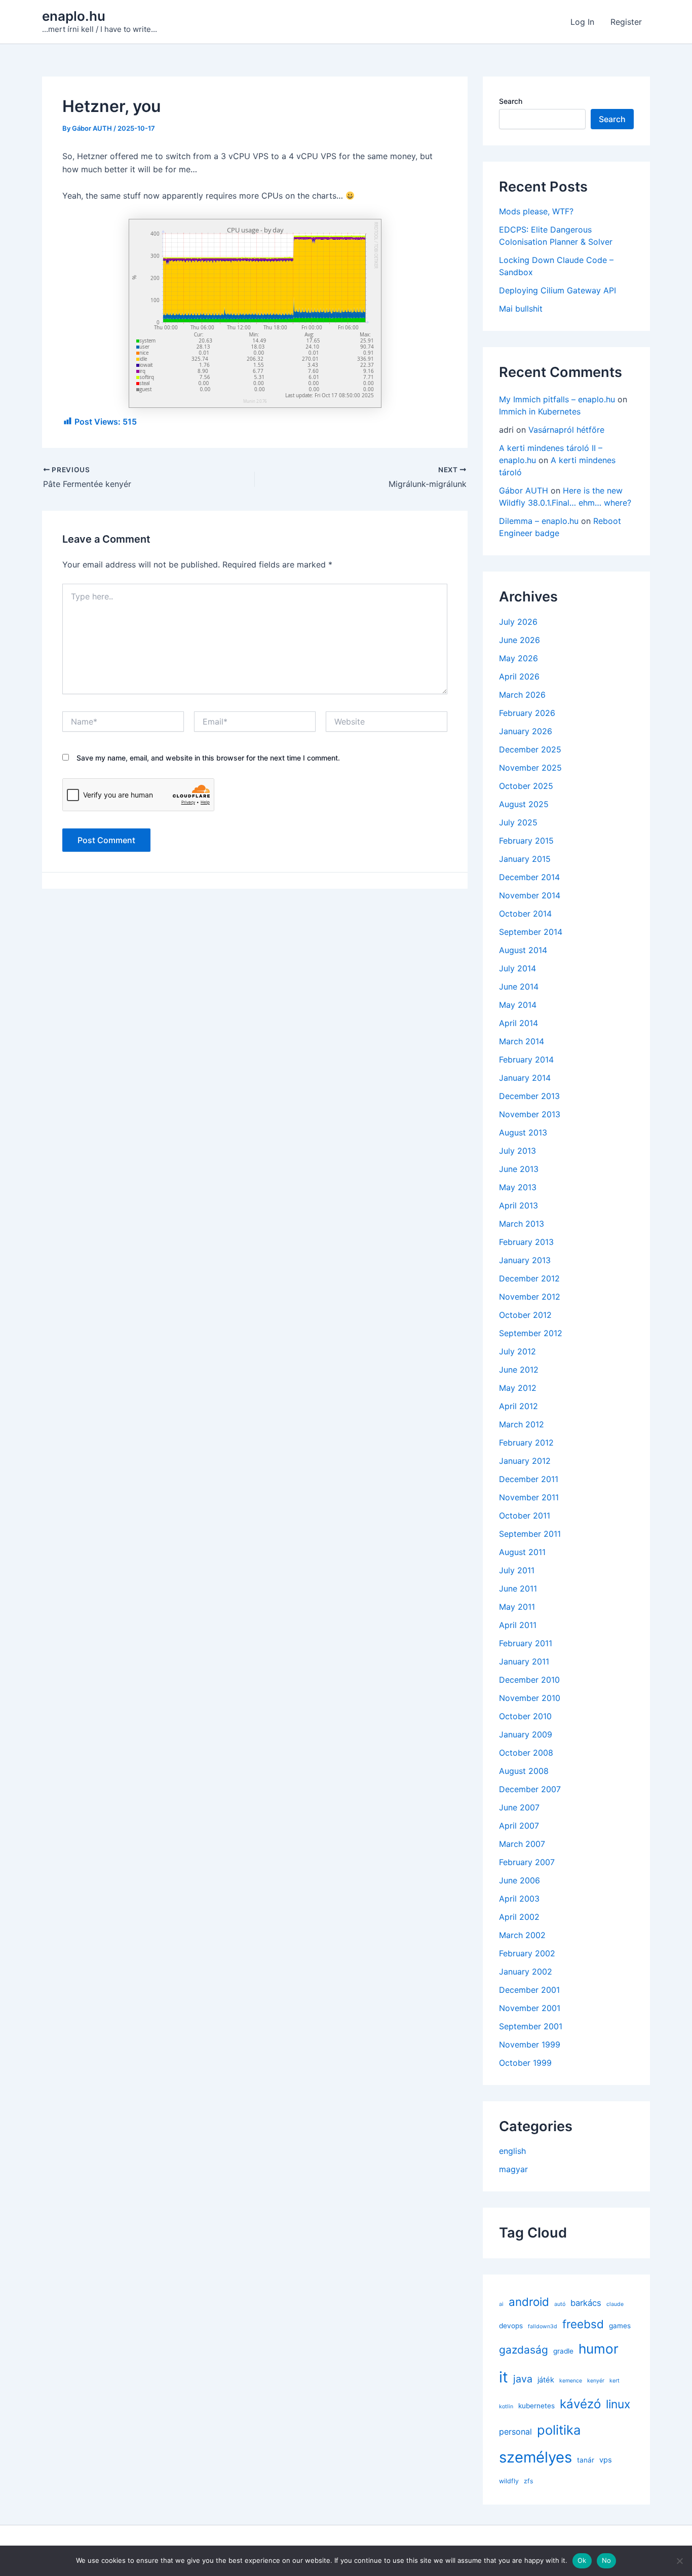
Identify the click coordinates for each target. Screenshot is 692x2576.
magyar (513, 2169)
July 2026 (518, 622)
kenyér (596, 2381)
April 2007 (519, 1826)
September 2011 (530, 1534)
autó (560, 2304)
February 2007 (527, 1862)
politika (559, 2430)
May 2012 (518, 1388)
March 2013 (522, 1224)
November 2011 (529, 1497)
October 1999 (525, 2063)
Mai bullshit (521, 309)
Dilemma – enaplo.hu (539, 521)
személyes (535, 2457)
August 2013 (523, 1132)
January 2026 (526, 731)
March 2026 (522, 695)
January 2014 (525, 1078)
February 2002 (527, 1953)
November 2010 (530, 1698)
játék (546, 2380)
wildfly (509, 2481)
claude (615, 2304)
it (504, 2377)
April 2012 (518, 1406)
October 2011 (525, 1516)
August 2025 (524, 804)
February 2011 (526, 1643)
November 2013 (530, 1114)
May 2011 (517, 1607)
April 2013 (518, 1205)
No (607, 2560)
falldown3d (543, 2326)
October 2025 (526, 786)
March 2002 (522, 1935)
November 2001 (530, 2008)
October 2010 (525, 1716)
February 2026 (527, 713)
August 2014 (523, 950)
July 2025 (518, 822)
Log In (582, 22)
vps (606, 2460)
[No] (679, 2561)
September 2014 (531, 932)
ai (501, 2304)
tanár (586, 2460)
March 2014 (522, 1041)
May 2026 (518, 658)
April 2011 (518, 1625)
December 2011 (529, 1479)
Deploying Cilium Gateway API (558, 290)
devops (511, 2326)
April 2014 (518, 1023)
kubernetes (536, 2406)
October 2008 (526, 1753)
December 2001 (529, 1990)
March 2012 (522, 1424)
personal (515, 2432)
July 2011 (517, 1570)
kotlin (506, 2407)
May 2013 (518, 1187)
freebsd (583, 2324)
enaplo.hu (74, 16)
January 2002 (526, 1972)
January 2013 (525, 1260)
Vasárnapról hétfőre (566, 430)
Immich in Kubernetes (540, 411)
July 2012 (517, 1351)
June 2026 (520, 640)
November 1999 (530, 2044)
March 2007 (522, 1844)
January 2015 (525, 859)
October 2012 (525, 1315)
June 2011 (518, 1588)
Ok (582, 2560)
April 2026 (519, 676)
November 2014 (530, 895)
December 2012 (529, 1278)
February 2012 (526, 1443)
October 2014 (525, 914)
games (620, 2326)
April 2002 (519, 1917)
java (523, 2379)
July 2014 (517, 968)
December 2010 (529, 1680)
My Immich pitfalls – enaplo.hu (557, 399)
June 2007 (519, 1807)
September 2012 (531, 1333)
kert (614, 2381)
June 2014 (519, 987)
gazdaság (524, 2350)
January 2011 (524, 1661)
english (512, 2151)
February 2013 (526, 1242)
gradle (563, 2351)
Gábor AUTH (524, 490)
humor (599, 2349)
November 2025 (530, 768)
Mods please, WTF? (536, 211)
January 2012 (525, 1461)
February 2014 (526, 1059)
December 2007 (530, 1789)
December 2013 (529, 1096)
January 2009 (526, 1734)
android (529, 2302)
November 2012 (530, 1297)
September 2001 (531, 2026)
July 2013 (517, 1151)
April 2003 (519, 1899)
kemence (571, 2381)
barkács (586, 2303)
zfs (529, 2481)
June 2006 (520, 1880)
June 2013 (519, 1169)
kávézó (580, 2404)
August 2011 (522, 1552)
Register (626, 22)
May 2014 (518, 1005)
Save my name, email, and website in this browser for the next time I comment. (208, 758)
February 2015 (526, 841)
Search (511, 101)
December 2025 (530, 749)
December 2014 (529, 877)
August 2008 (524, 1771)
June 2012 (519, 1370)
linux (618, 2404)
